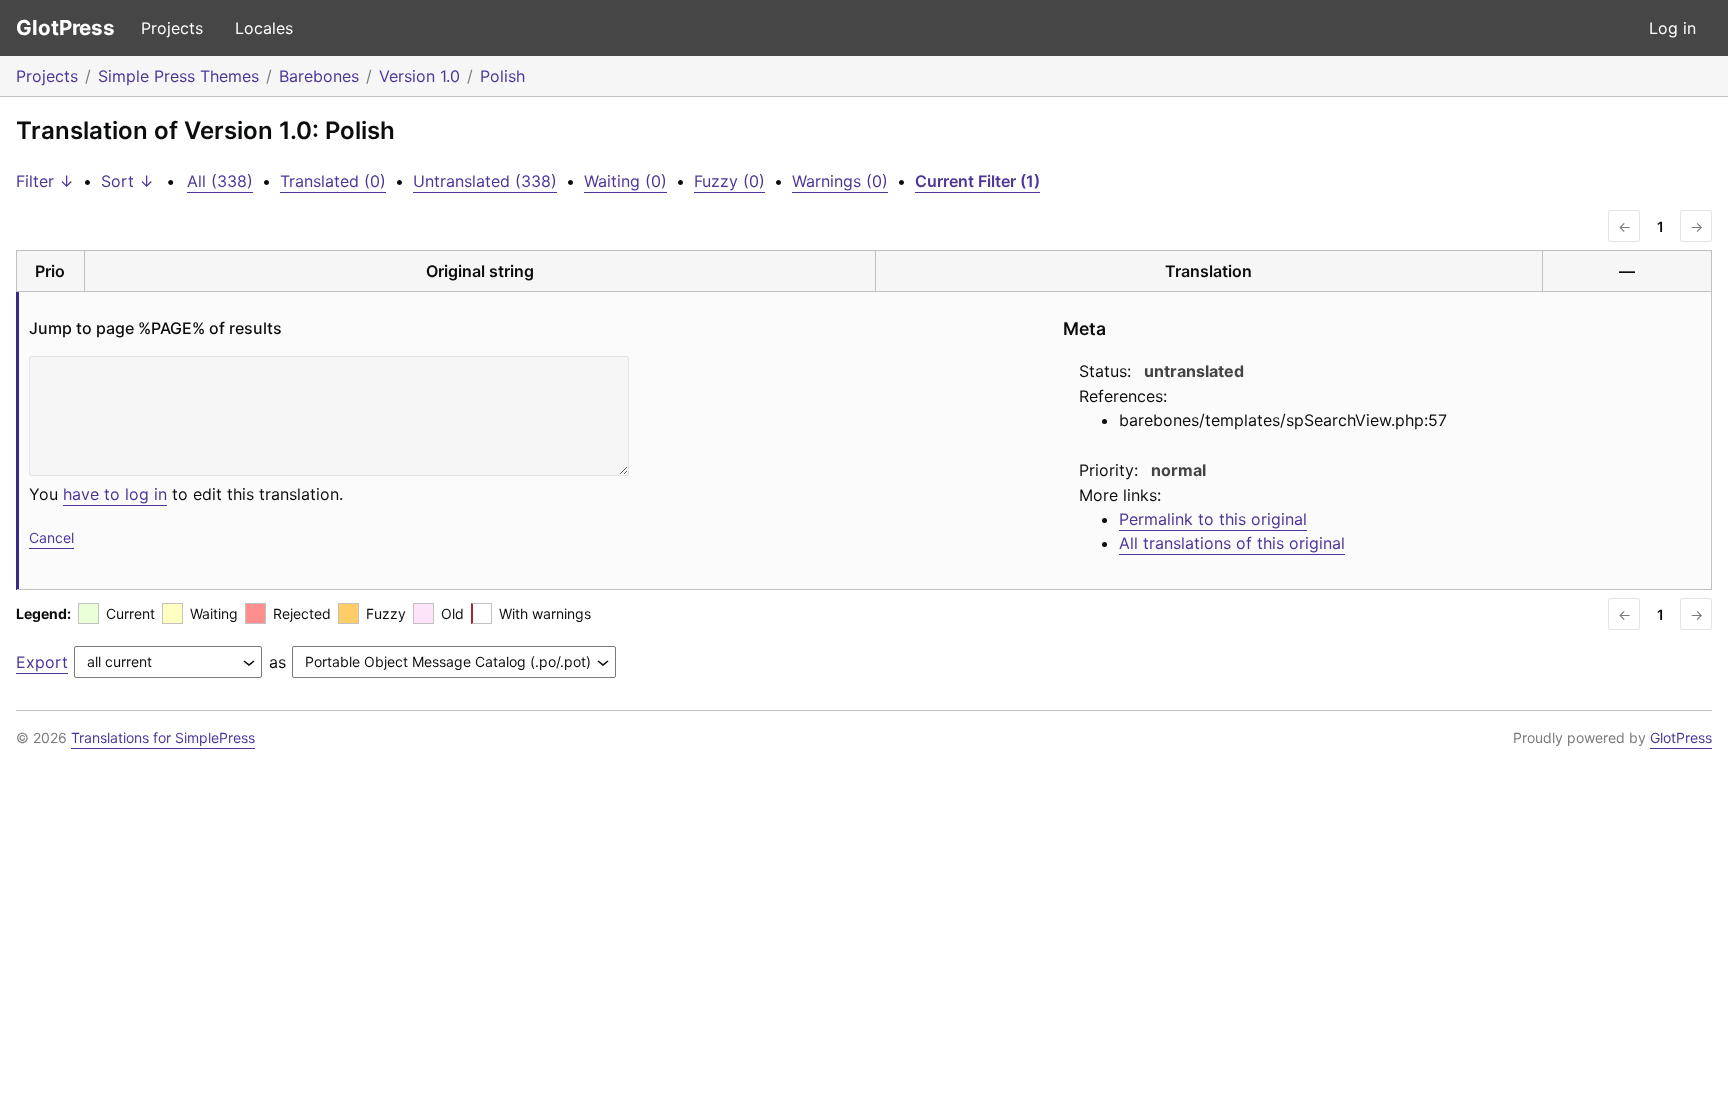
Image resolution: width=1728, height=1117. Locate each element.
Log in (1672, 28)
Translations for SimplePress (163, 737)
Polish (502, 76)
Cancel (51, 537)
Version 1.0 (419, 76)
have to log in (115, 494)
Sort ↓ (127, 181)
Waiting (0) (625, 181)
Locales (264, 28)
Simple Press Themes (178, 76)
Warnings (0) (840, 181)
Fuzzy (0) (729, 181)
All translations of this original (1232, 543)
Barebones (319, 76)
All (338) (220, 181)
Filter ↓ (45, 181)
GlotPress (65, 27)
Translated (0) (333, 181)
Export (42, 662)
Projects (172, 28)
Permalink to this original (1213, 519)
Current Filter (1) (977, 181)
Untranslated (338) (485, 181)
